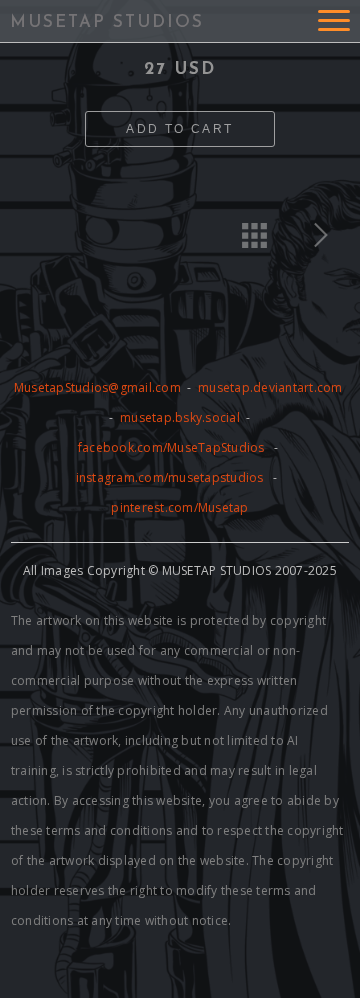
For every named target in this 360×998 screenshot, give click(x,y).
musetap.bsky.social (181, 417)
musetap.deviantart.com (270, 387)
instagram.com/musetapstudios (170, 477)
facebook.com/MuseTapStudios (171, 447)
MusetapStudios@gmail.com (99, 387)
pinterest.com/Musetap (179, 507)
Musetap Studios (107, 22)
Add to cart (179, 129)
